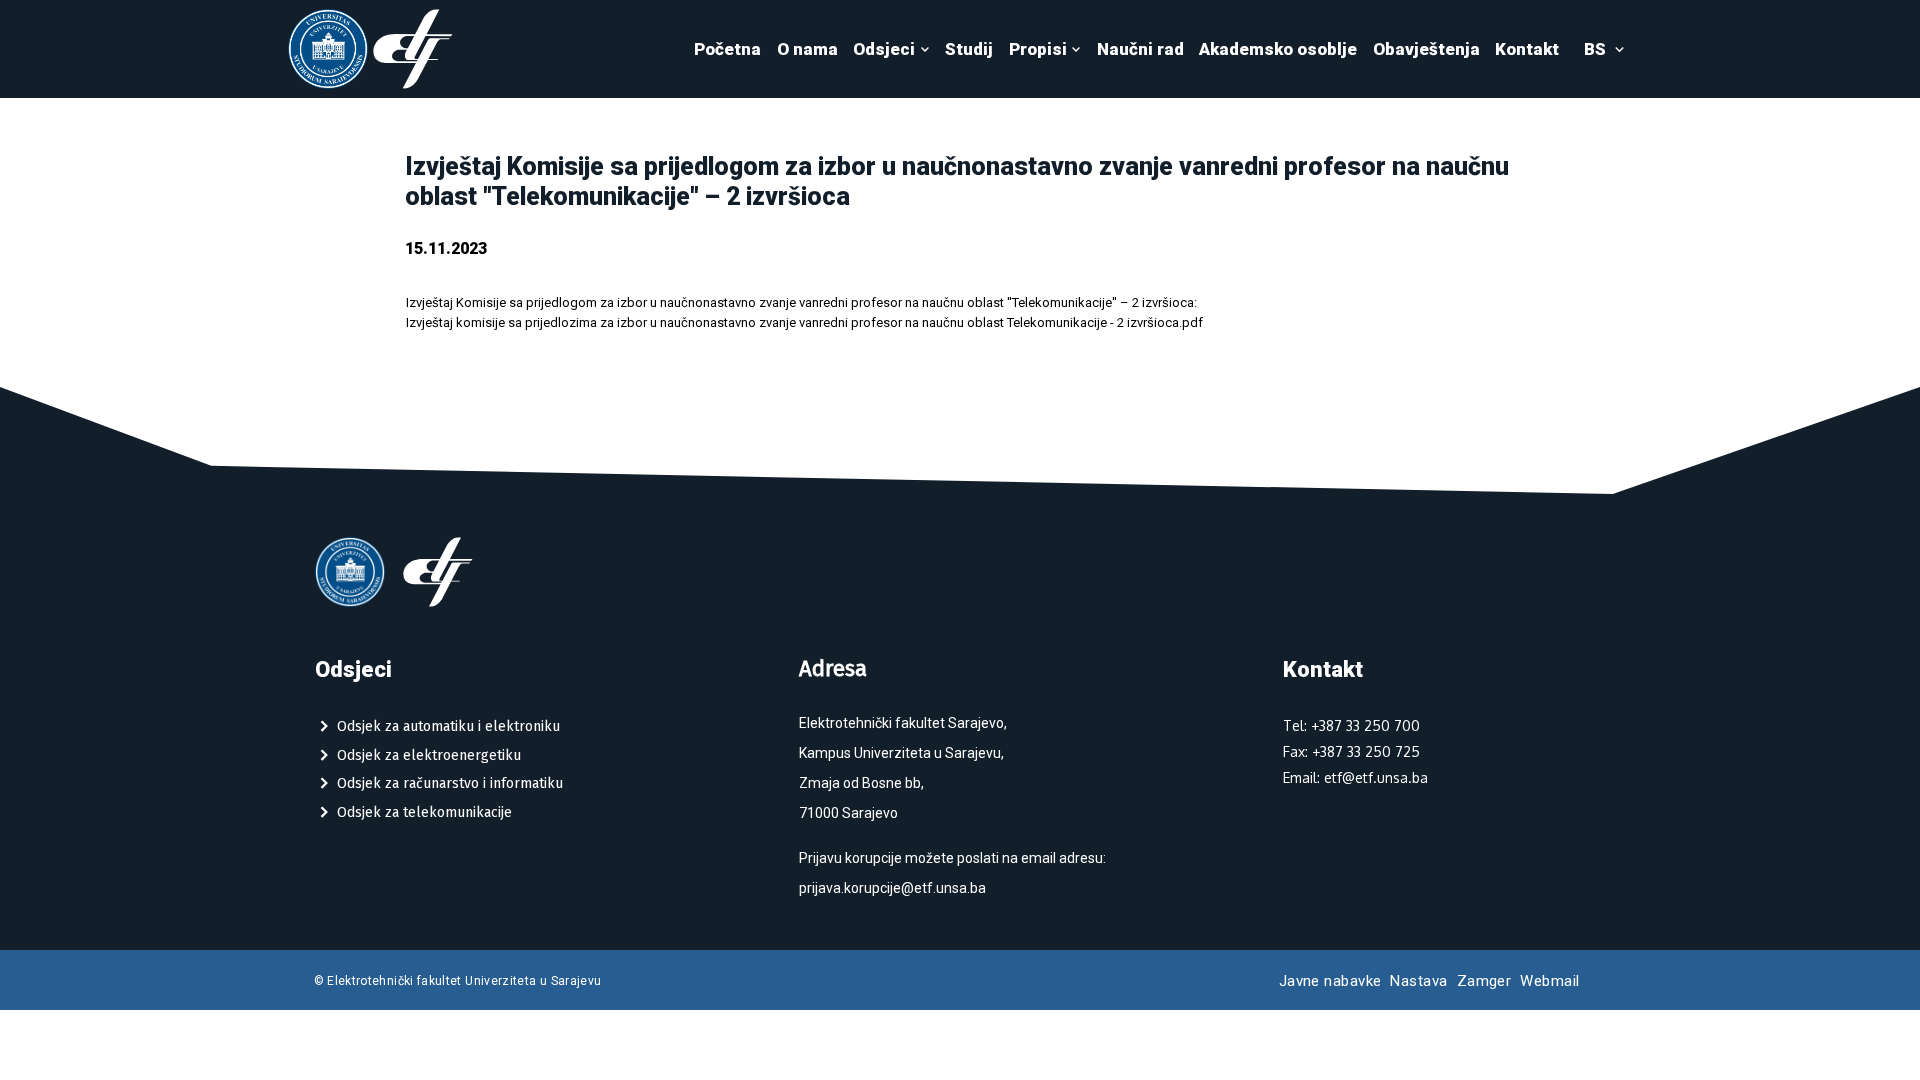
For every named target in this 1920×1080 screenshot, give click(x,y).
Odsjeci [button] (884, 49)
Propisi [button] (1038, 49)
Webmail (1549, 981)
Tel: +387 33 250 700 (1351, 725)
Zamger (1484, 981)
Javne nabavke (1330, 981)
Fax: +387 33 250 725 (1351, 751)
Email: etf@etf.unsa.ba (1355, 777)
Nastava (1418, 981)
